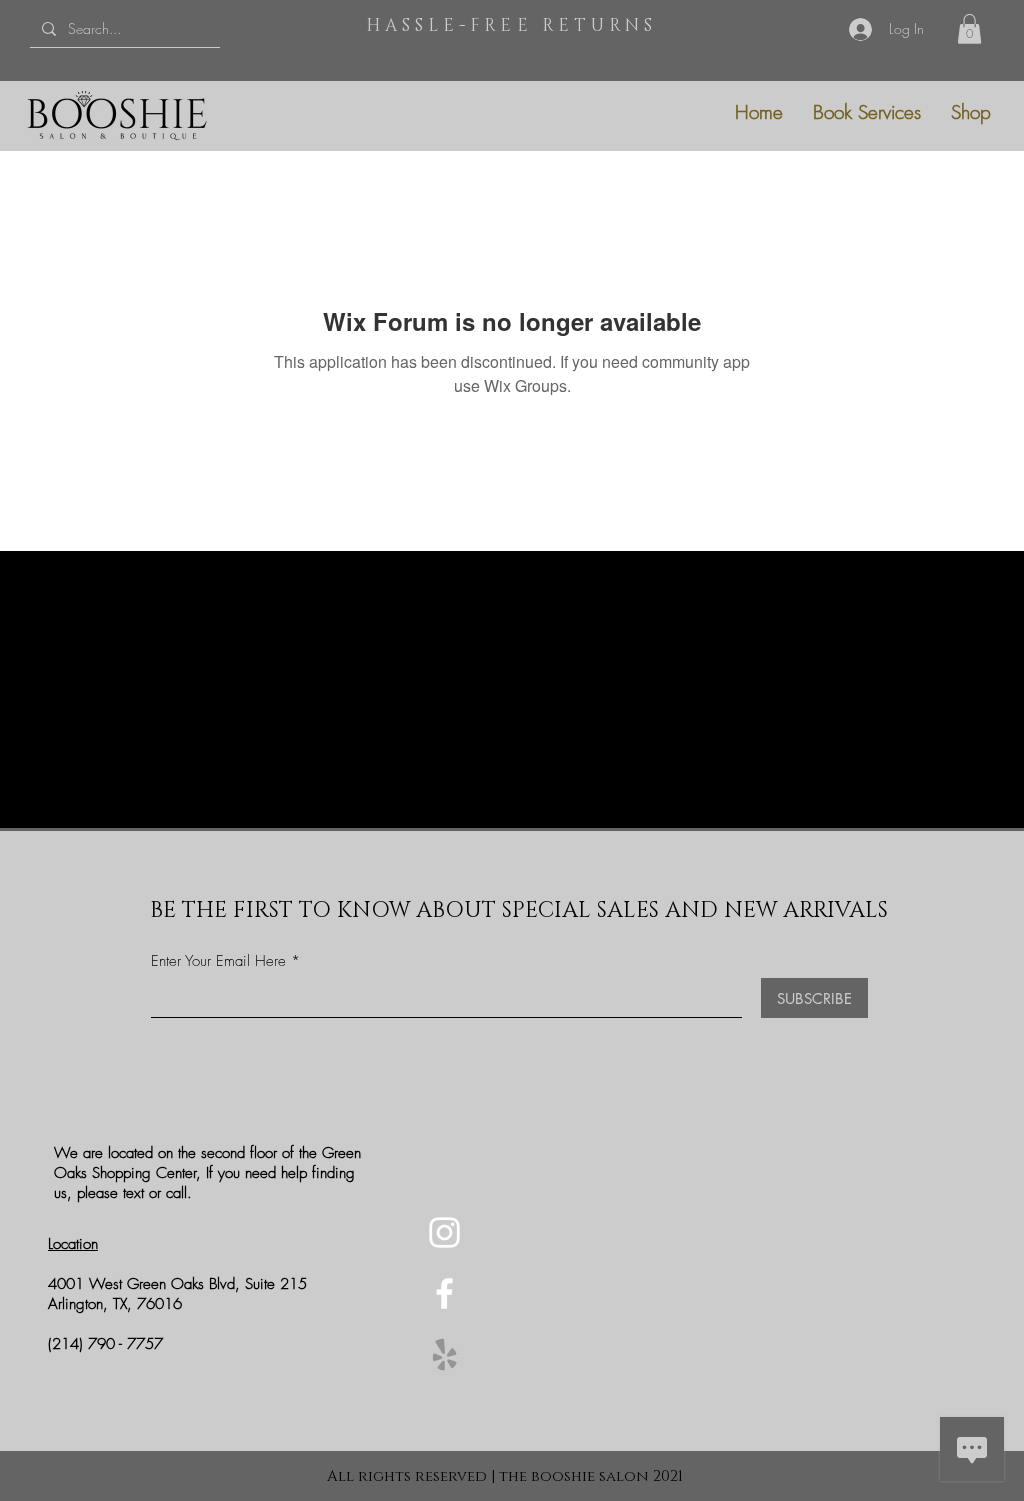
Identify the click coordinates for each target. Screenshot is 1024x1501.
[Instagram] (444, 1232)
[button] (969, 29)
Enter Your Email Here (218, 961)
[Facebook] (444, 1293)
